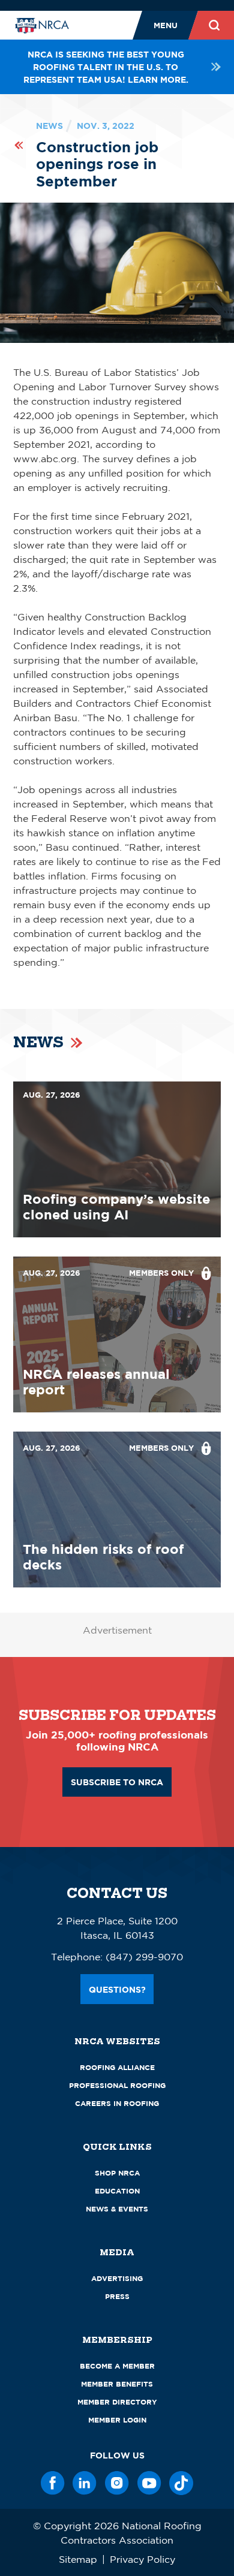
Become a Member (117, 2366)
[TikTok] (181, 2483)
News (49, 126)
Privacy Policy (142, 2559)
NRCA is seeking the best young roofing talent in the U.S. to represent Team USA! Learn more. (106, 67)
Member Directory (117, 2402)
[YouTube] (149, 2483)
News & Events (117, 2209)
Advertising (117, 2278)
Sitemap (78, 2559)
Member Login (117, 2420)
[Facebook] (53, 2483)
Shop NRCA (117, 2173)
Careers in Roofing (117, 2103)
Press (117, 2296)
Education (117, 2191)
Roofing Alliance (117, 2067)
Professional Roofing (117, 2085)
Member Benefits (117, 2384)
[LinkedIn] (85, 2483)
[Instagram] (117, 2483)
